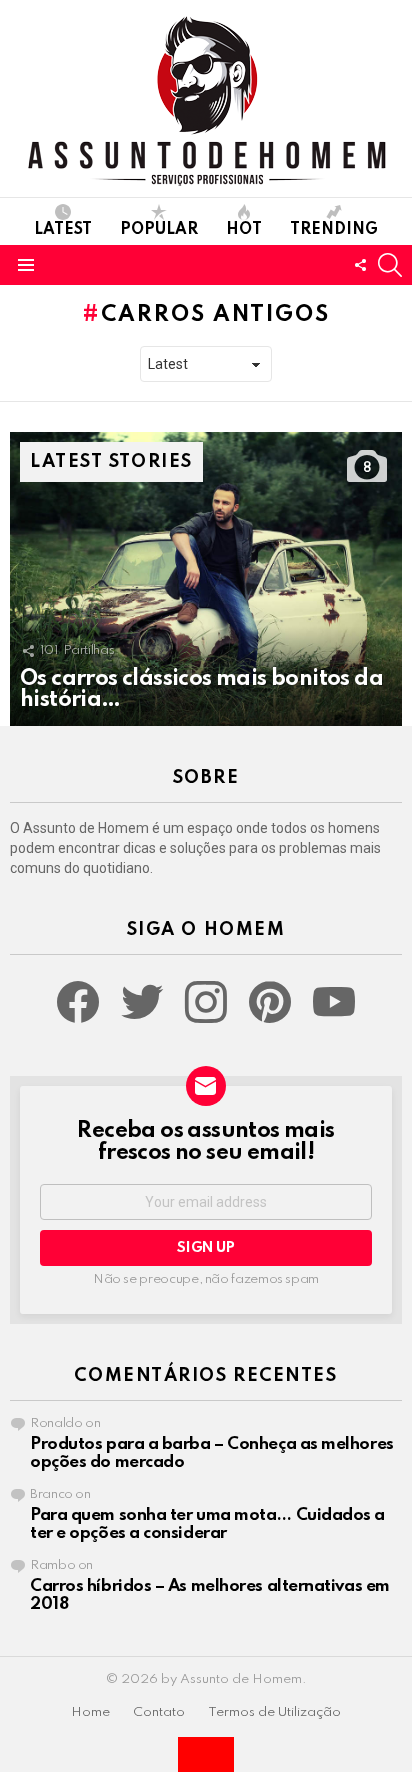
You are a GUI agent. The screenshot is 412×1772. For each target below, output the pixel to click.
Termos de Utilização (274, 1712)
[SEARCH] (390, 265)
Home (90, 1712)
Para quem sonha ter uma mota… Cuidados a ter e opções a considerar (207, 1524)
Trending (334, 230)
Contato (159, 1712)
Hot (244, 230)
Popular (159, 230)
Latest (63, 230)
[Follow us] (360, 265)
